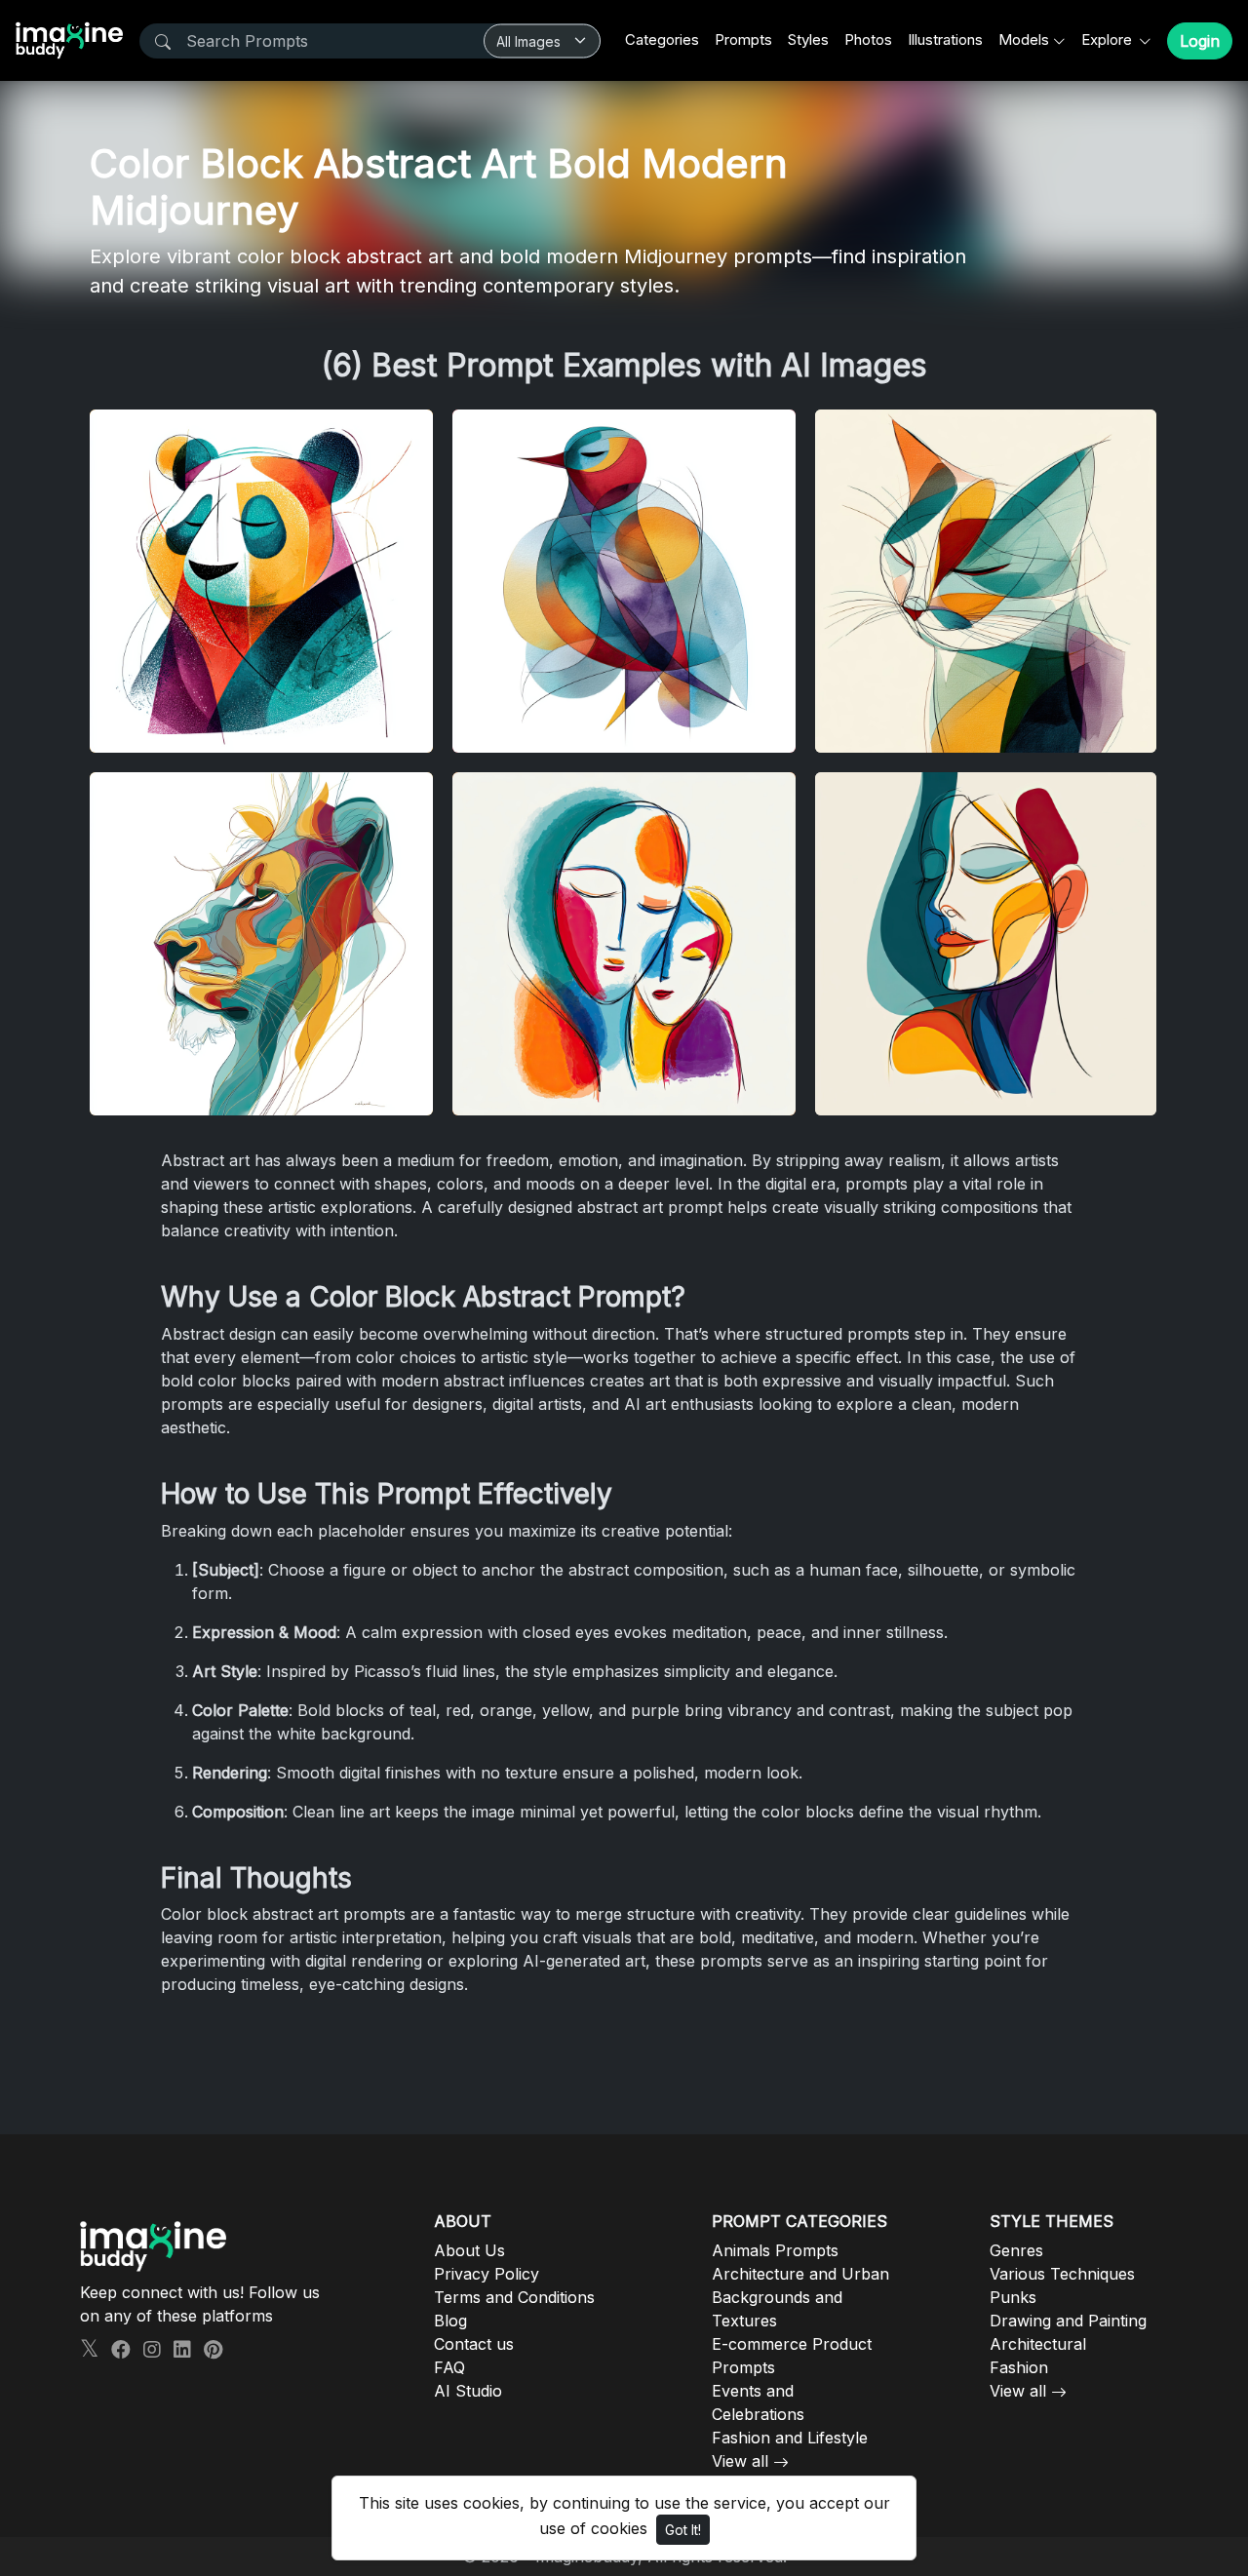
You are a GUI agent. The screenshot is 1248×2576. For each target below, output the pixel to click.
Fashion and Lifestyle (790, 2438)
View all (740, 2461)
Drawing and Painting (1068, 2321)
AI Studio (468, 2391)
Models (1024, 39)
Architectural (1038, 2344)
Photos (868, 39)
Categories (662, 39)
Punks (1013, 2297)
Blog (450, 2321)
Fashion (1019, 2367)
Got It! (683, 2530)
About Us (469, 2250)
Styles (808, 39)
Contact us (474, 2344)
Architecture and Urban (800, 2274)
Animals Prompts (775, 2250)
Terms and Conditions (514, 2297)
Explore (1109, 39)
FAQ (449, 2367)
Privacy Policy (487, 2274)
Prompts (743, 39)
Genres (1016, 2250)
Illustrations (945, 39)
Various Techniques (1062, 2274)
